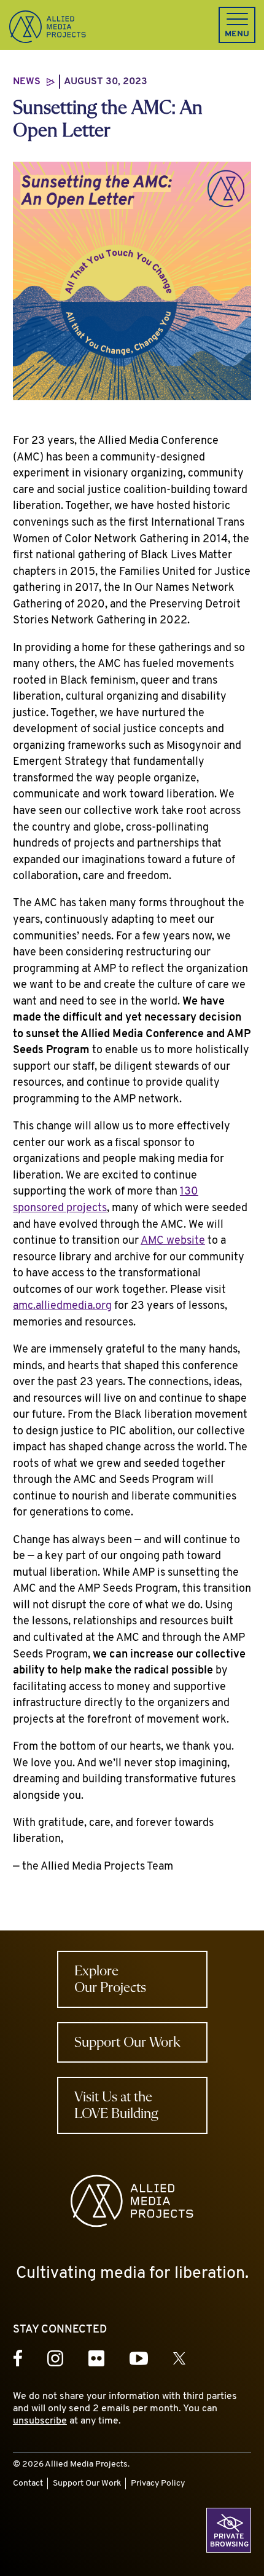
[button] (237, 25)
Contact (28, 2483)
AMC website (173, 1241)
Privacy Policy (158, 2483)
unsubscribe (40, 2421)
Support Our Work (87, 2483)
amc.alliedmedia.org (62, 1306)
